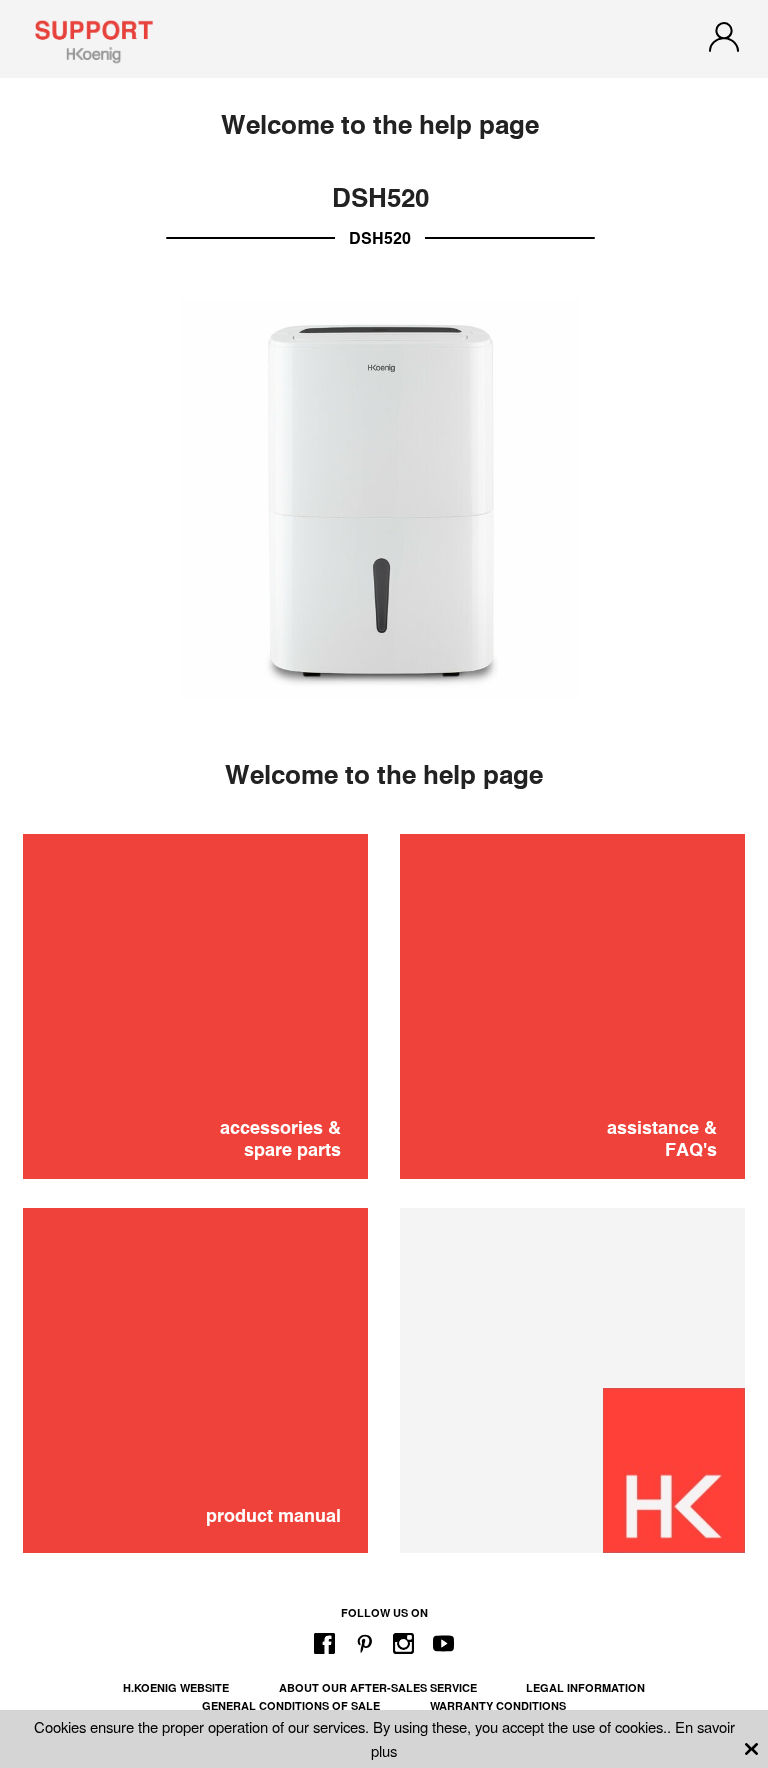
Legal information (585, 1687)
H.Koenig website (176, 1687)
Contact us (384, 978)
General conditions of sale (291, 1705)
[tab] (384, 872)
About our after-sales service (378, 1687)
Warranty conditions (498, 1705)
